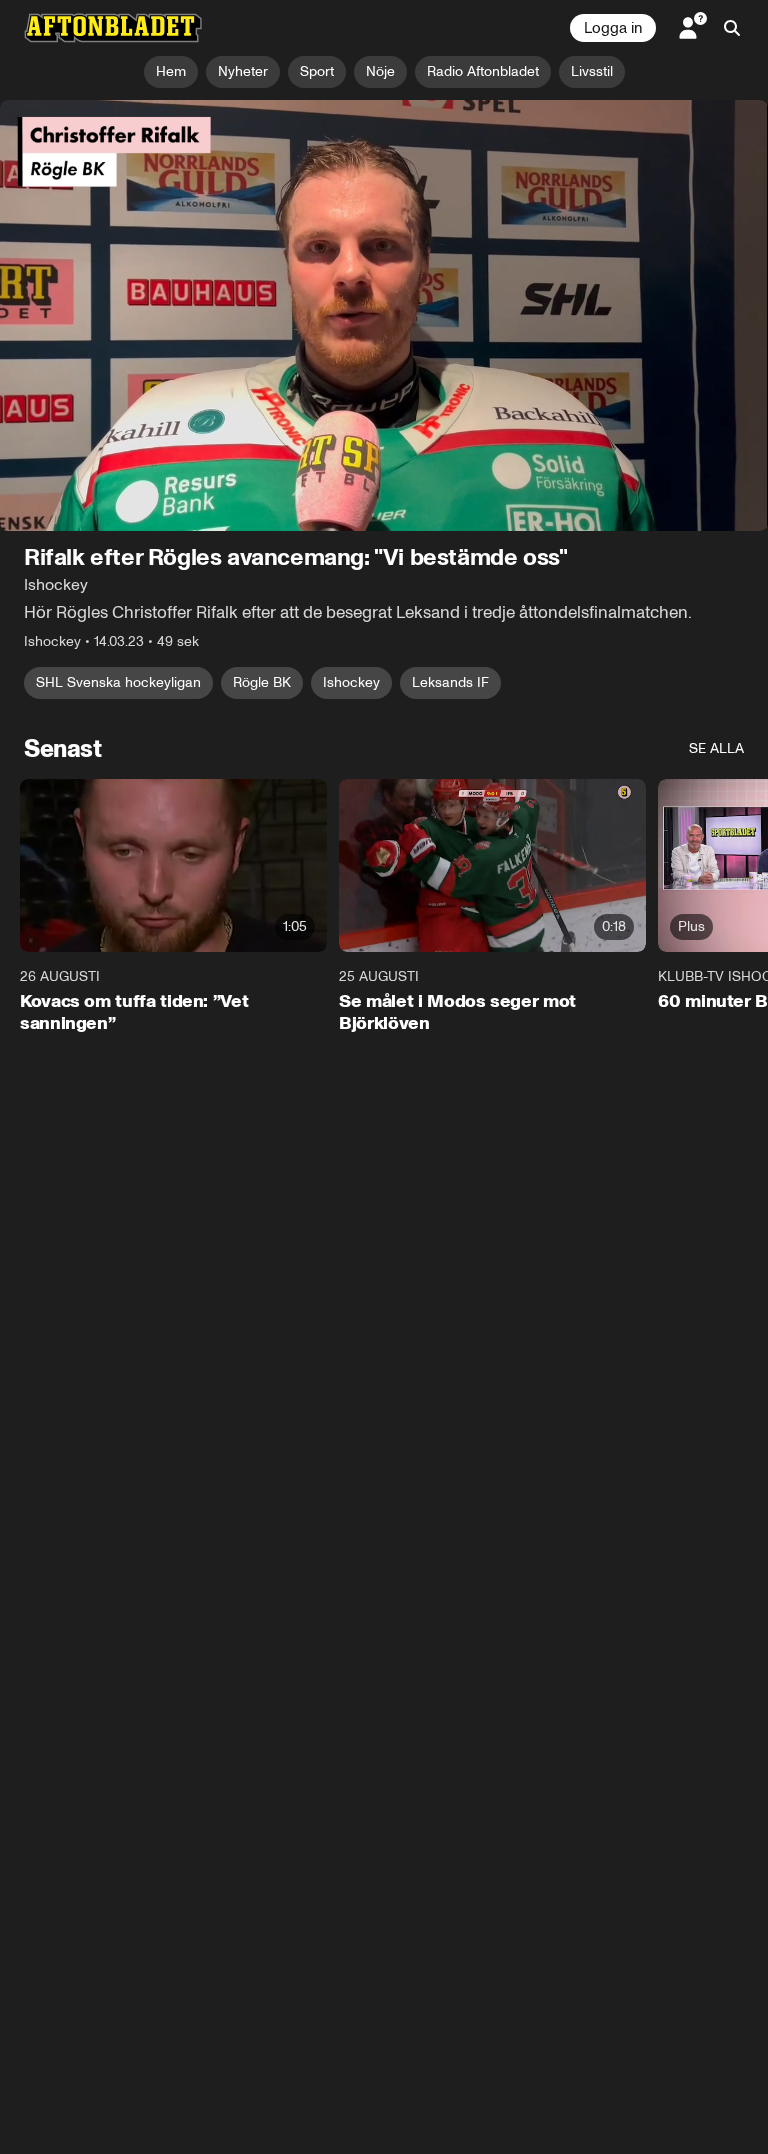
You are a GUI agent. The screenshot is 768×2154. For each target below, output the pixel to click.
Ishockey (351, 683)
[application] (384, 316)
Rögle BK (262, 683)
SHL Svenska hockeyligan (118, 683)
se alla (716, 749)
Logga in (613, 28)
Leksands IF (450, 683)
